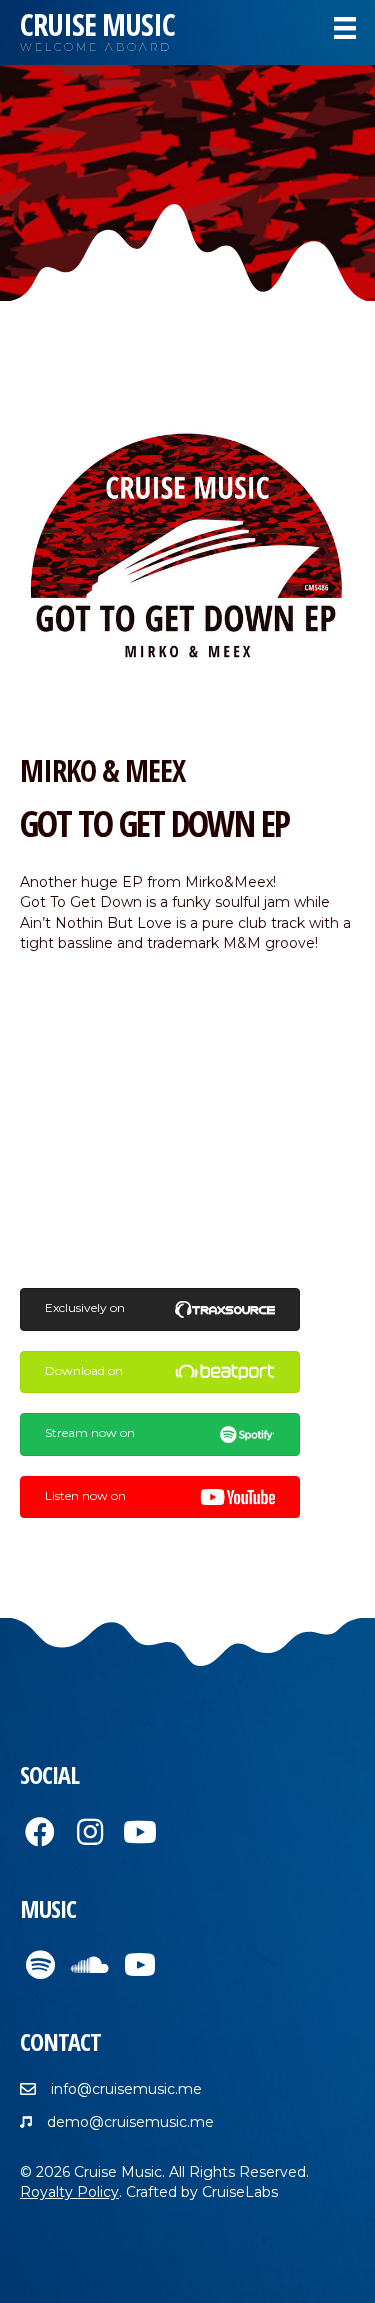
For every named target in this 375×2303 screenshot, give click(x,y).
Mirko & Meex (102, 770)
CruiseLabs (240, 2192)
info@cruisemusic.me (126, 2089)
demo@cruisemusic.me (130, 2122)
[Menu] (345, 28)
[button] (40, 1832)
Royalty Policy (69, 2192)
